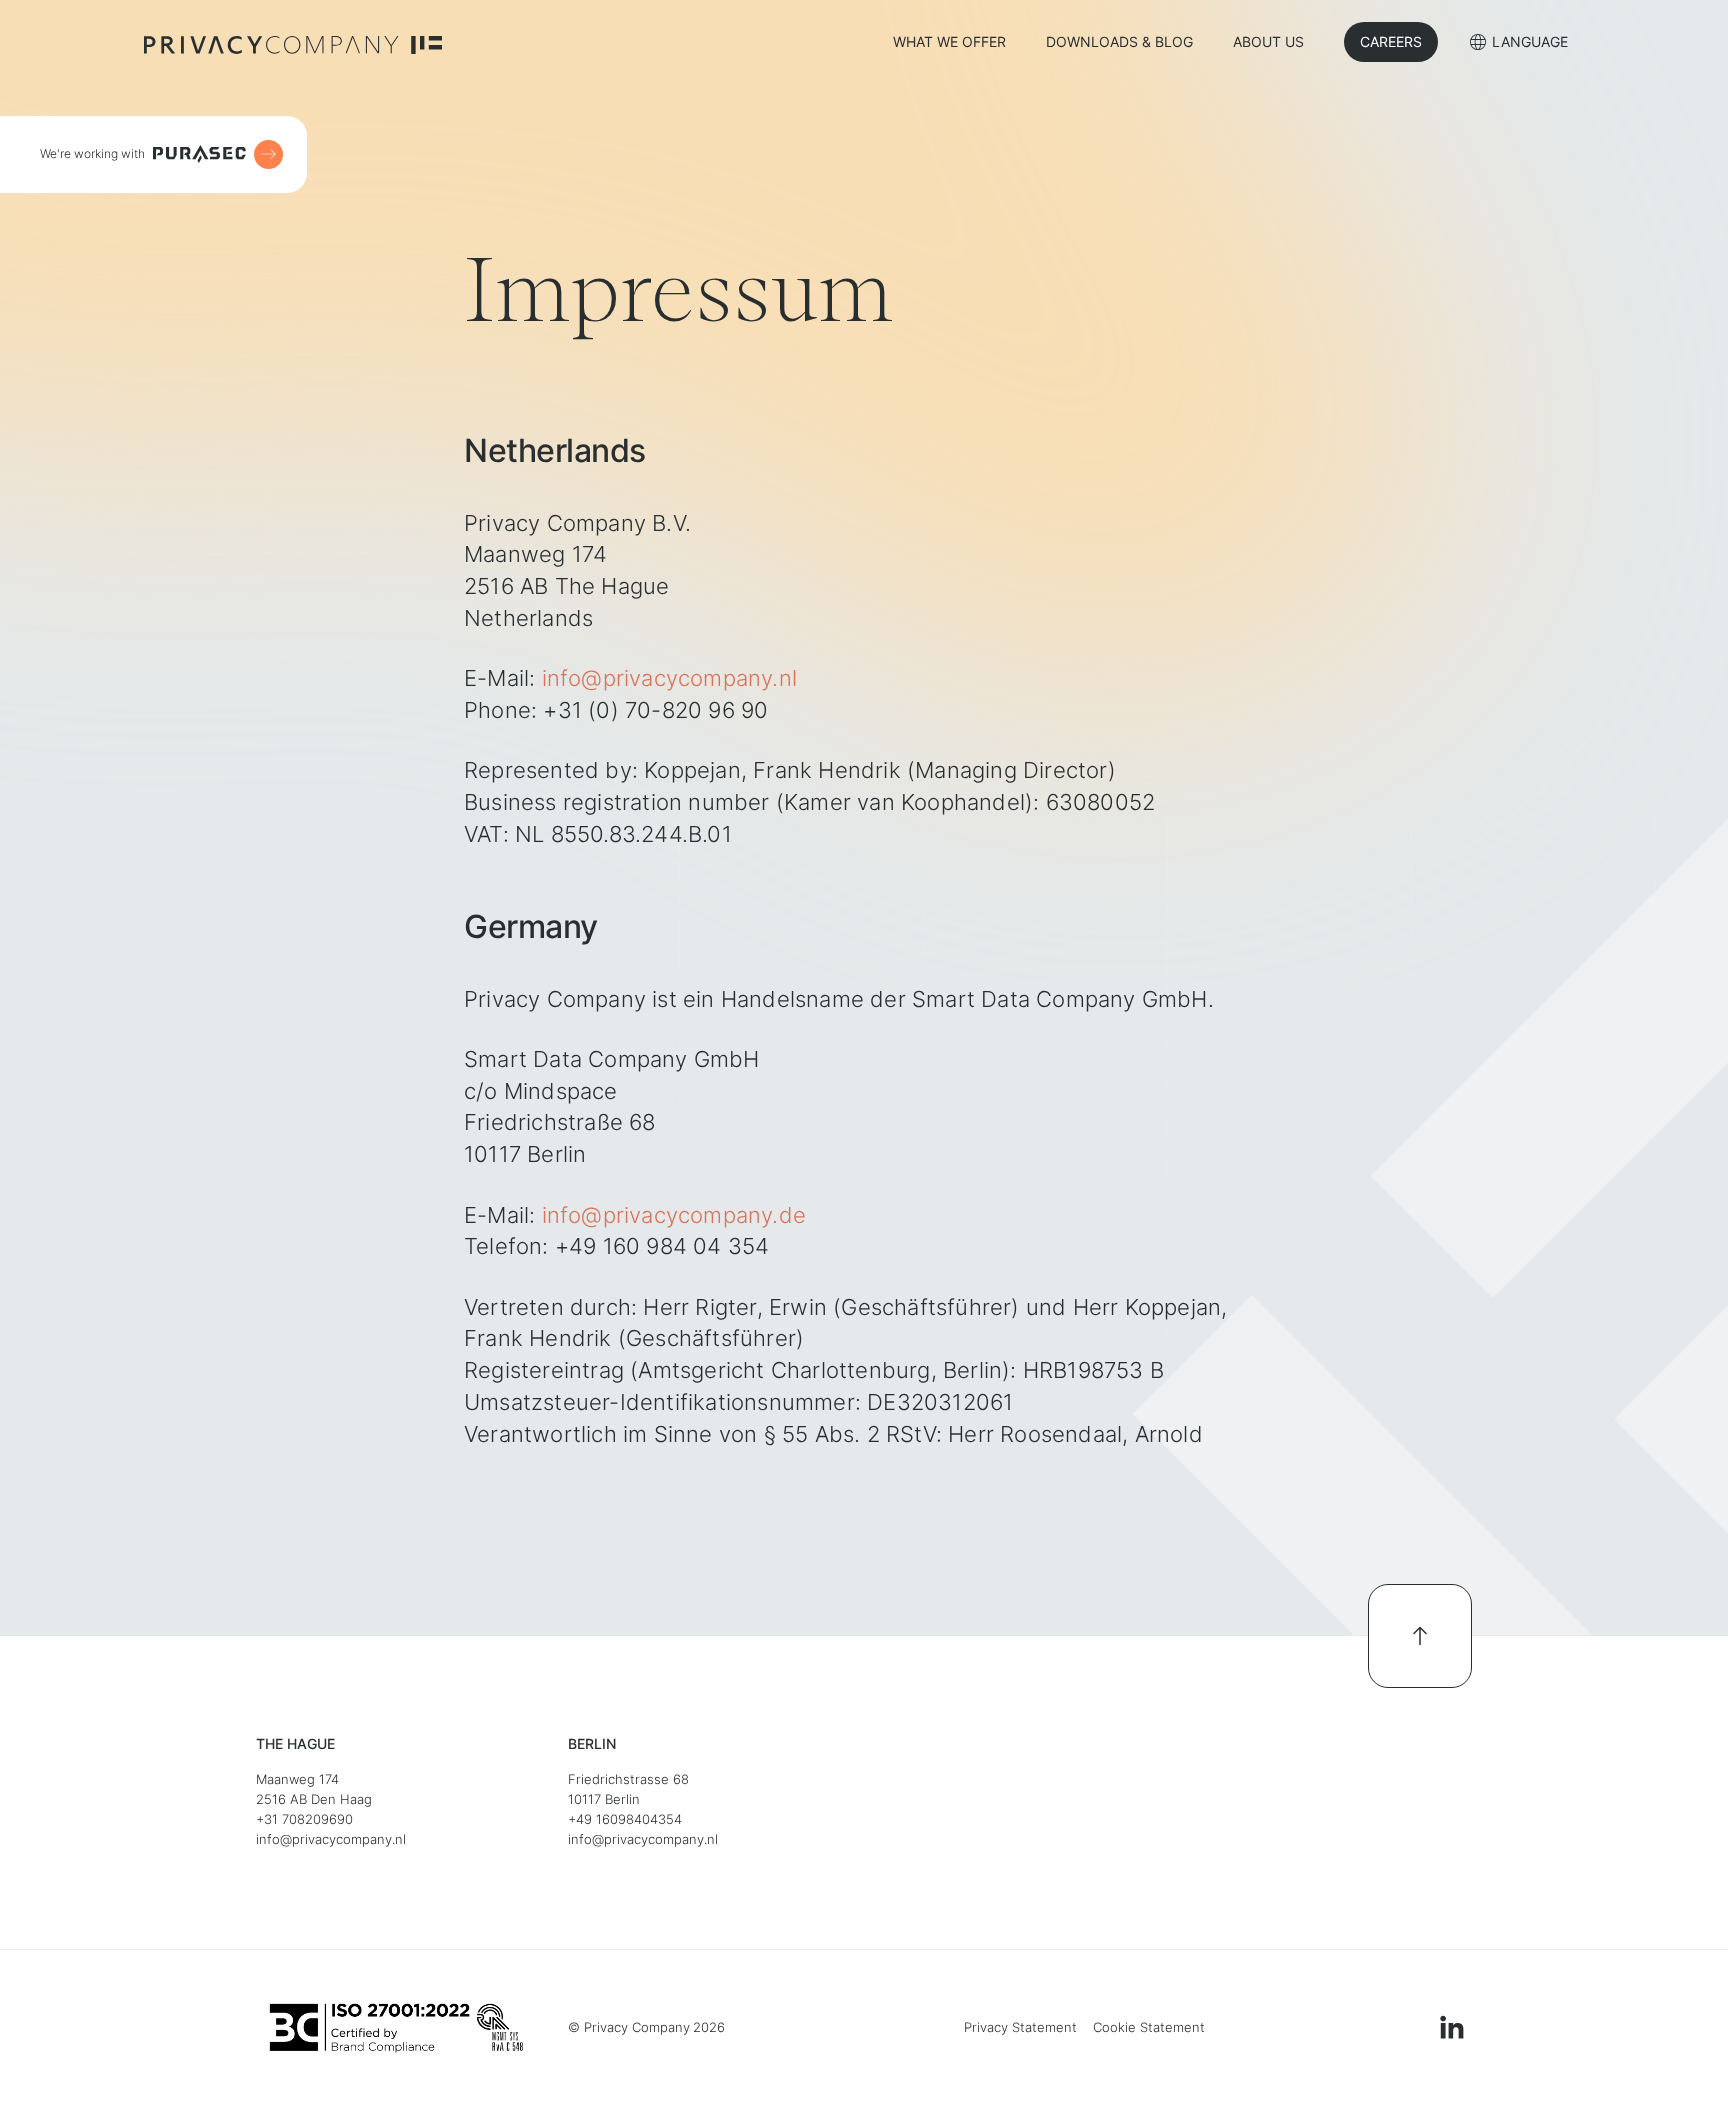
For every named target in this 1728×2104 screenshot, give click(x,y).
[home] (293, 42)
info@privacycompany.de (674, 1215)
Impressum (914, 2027)
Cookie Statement (1149, 2027)
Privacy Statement (1020, 2027)
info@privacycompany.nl (669, 678)
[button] (1519, 44)
